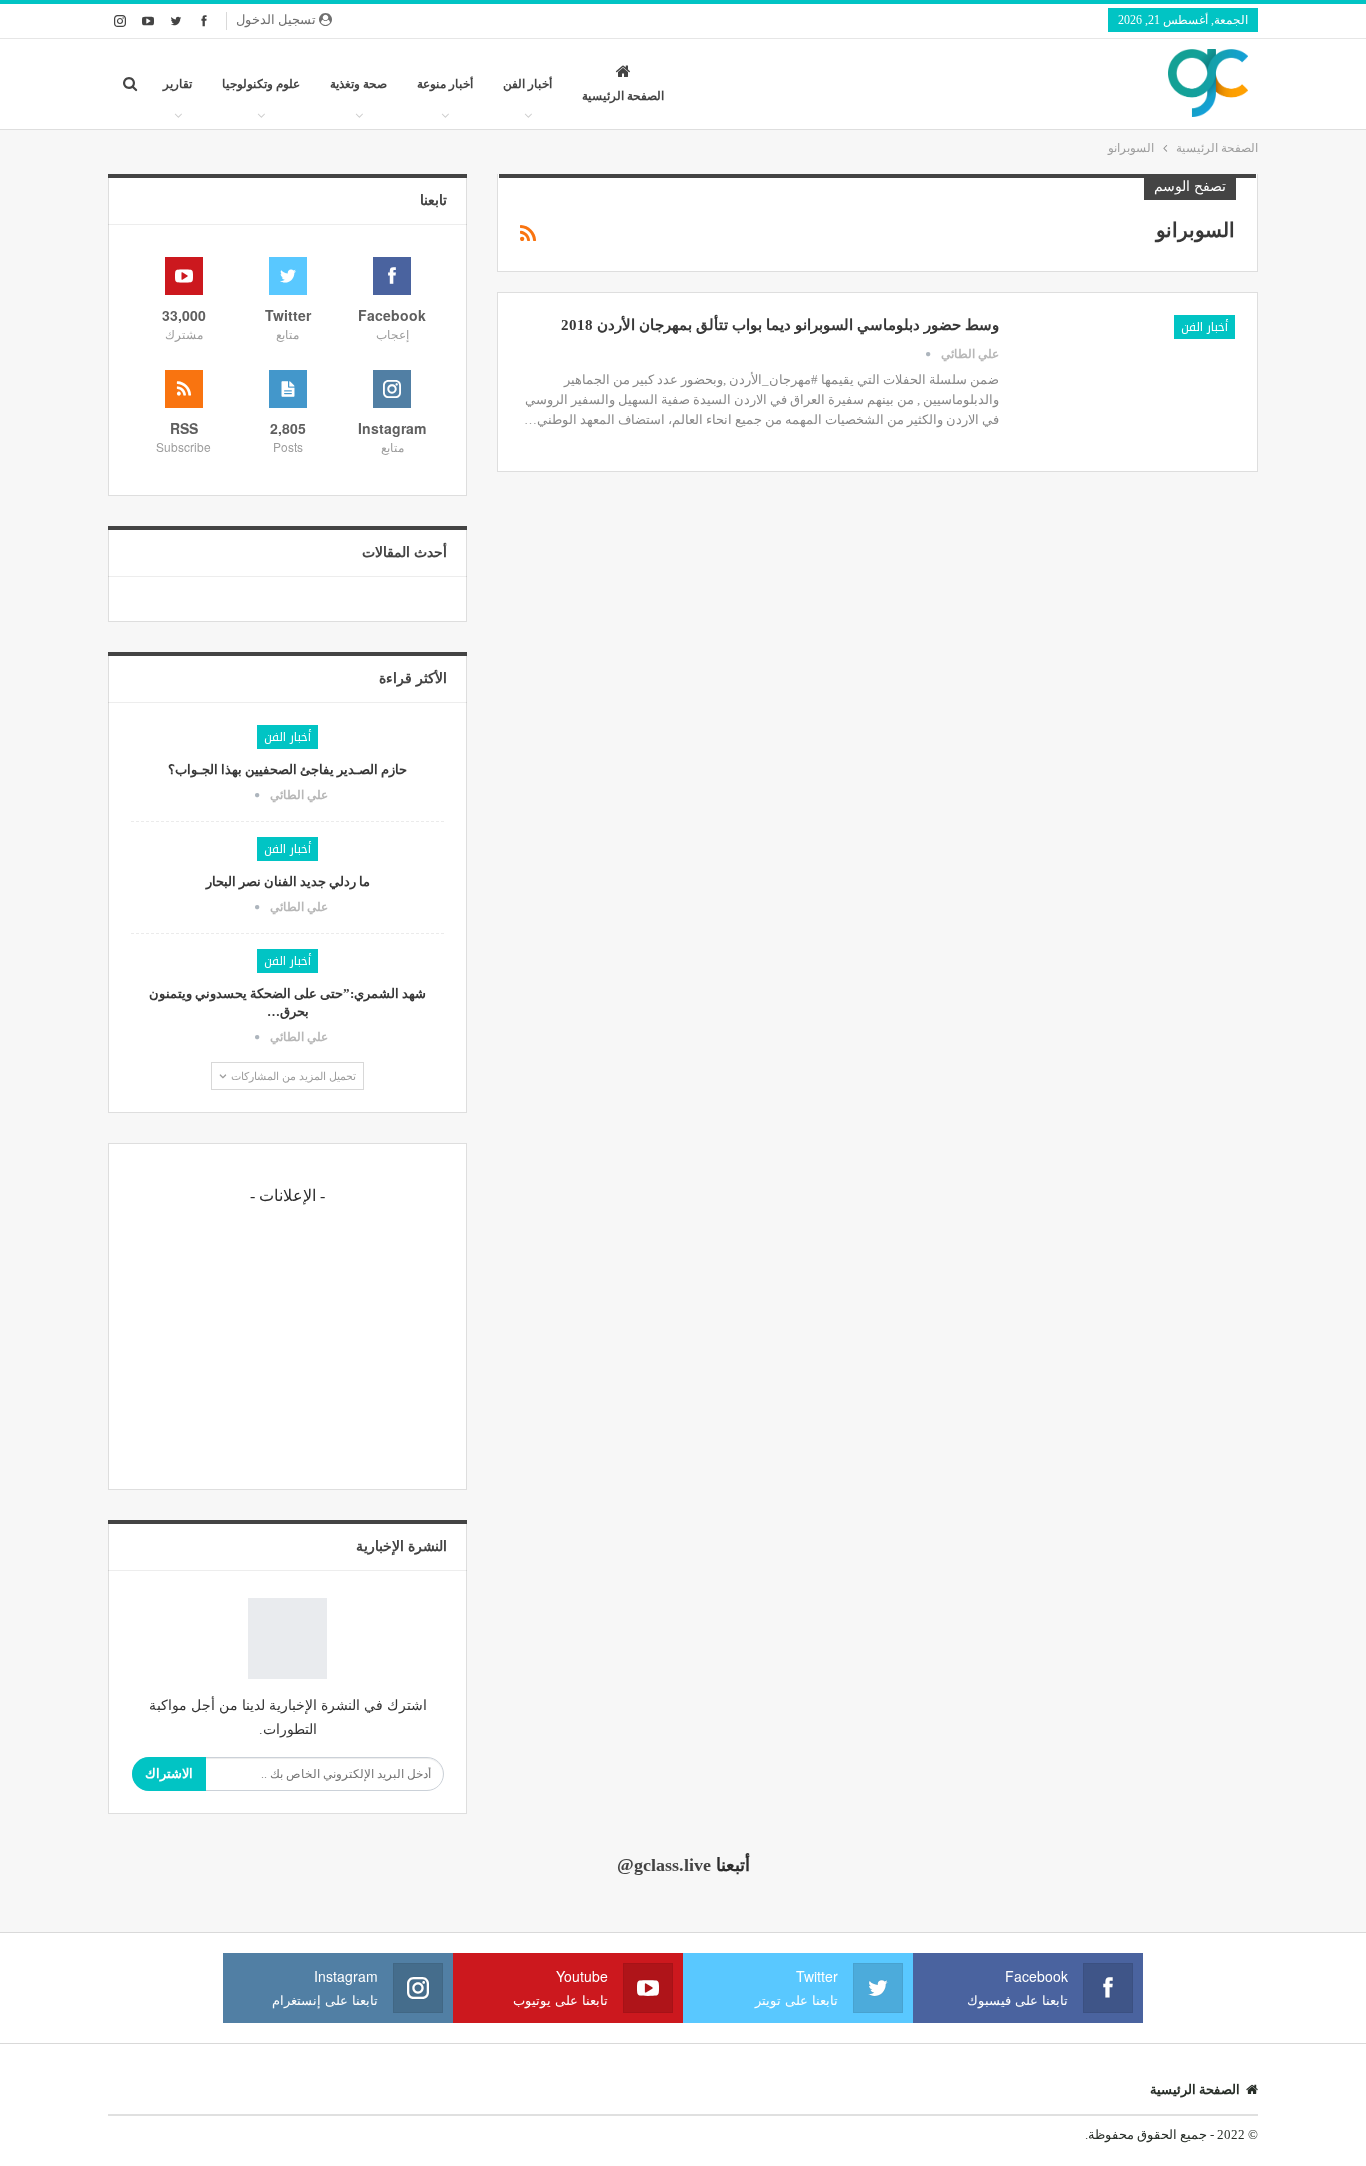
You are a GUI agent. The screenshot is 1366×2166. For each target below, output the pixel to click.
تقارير (177, 84)
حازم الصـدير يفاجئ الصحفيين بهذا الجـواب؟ (287, 769)
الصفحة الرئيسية (623, 96)
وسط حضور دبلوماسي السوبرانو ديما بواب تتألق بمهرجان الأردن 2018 (780, 325)
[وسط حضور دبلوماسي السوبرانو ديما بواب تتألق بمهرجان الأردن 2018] (1130, 382)
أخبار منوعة (445, 84)
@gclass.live (664, 1865)
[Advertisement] (287, 1342)
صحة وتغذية (358, 84)
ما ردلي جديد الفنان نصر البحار (288, 881)
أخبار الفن (527, 84)
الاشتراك (169, 1773)
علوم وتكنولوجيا (261, 84)
